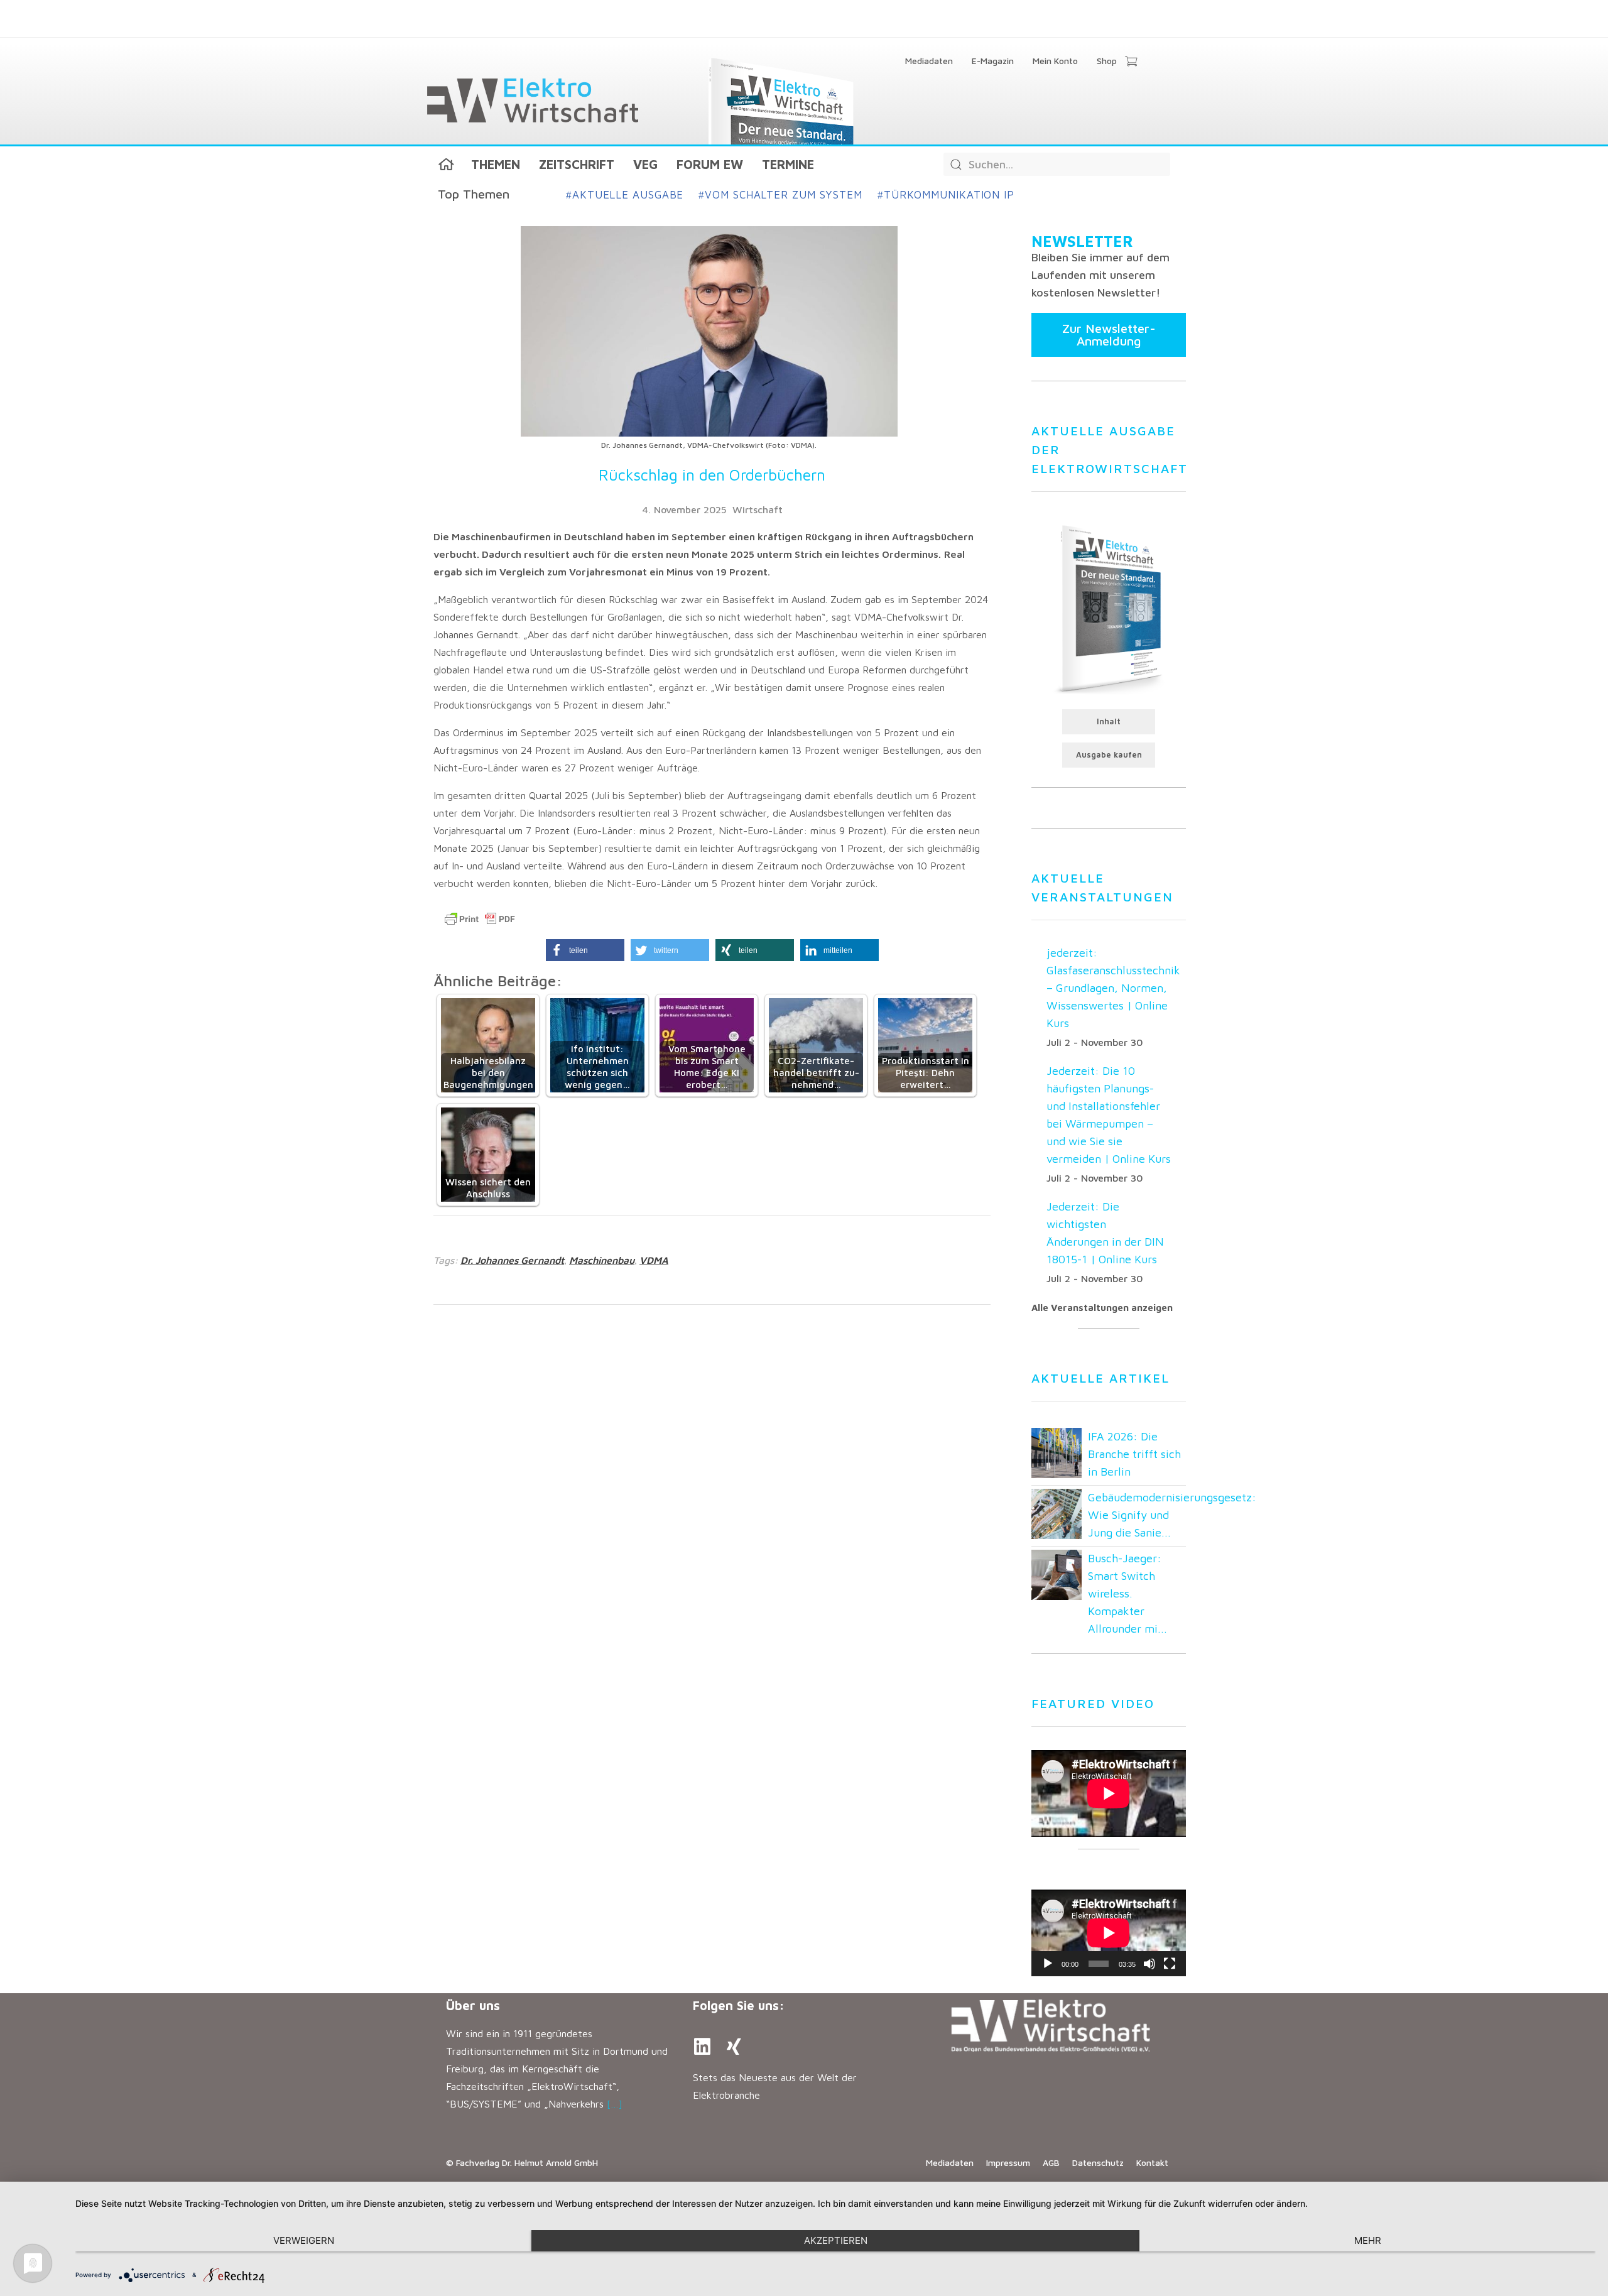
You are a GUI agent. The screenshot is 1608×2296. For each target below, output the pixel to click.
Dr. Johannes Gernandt (512, 1260)
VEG (645, 164)
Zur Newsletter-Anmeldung (1109, 335)
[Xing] (734, 2047)
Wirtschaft (758, 509)
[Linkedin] (702, 2047)
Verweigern (304, 2240)
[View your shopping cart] (1131, 62)
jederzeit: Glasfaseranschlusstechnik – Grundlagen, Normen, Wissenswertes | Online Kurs (1113, 988)
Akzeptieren (836, 2240)
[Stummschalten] (1149, 1964)
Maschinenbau (602, 1260)
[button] (585, 950)
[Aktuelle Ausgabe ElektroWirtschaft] (1109, 608)
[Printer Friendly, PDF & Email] (480, 919)
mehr (1368, 2240)
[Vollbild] (1170, 1964)
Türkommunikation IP (946, 195)
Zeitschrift (577, 164)
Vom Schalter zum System (780, 195)
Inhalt (1109, 721)
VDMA (654, 1260)
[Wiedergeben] (1048, 1964)
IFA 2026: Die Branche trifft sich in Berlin (1134, 1454)
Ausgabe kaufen (1109, 755)
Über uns (473, 2005)
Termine (788, 164)
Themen (496, 164)
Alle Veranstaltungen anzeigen (1102, 1308)
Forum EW (710, 164)
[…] (615, 2104)
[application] (1109, 1933)
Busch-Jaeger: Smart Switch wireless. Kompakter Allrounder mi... (1127, 1593)
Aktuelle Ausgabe (625, 195)
